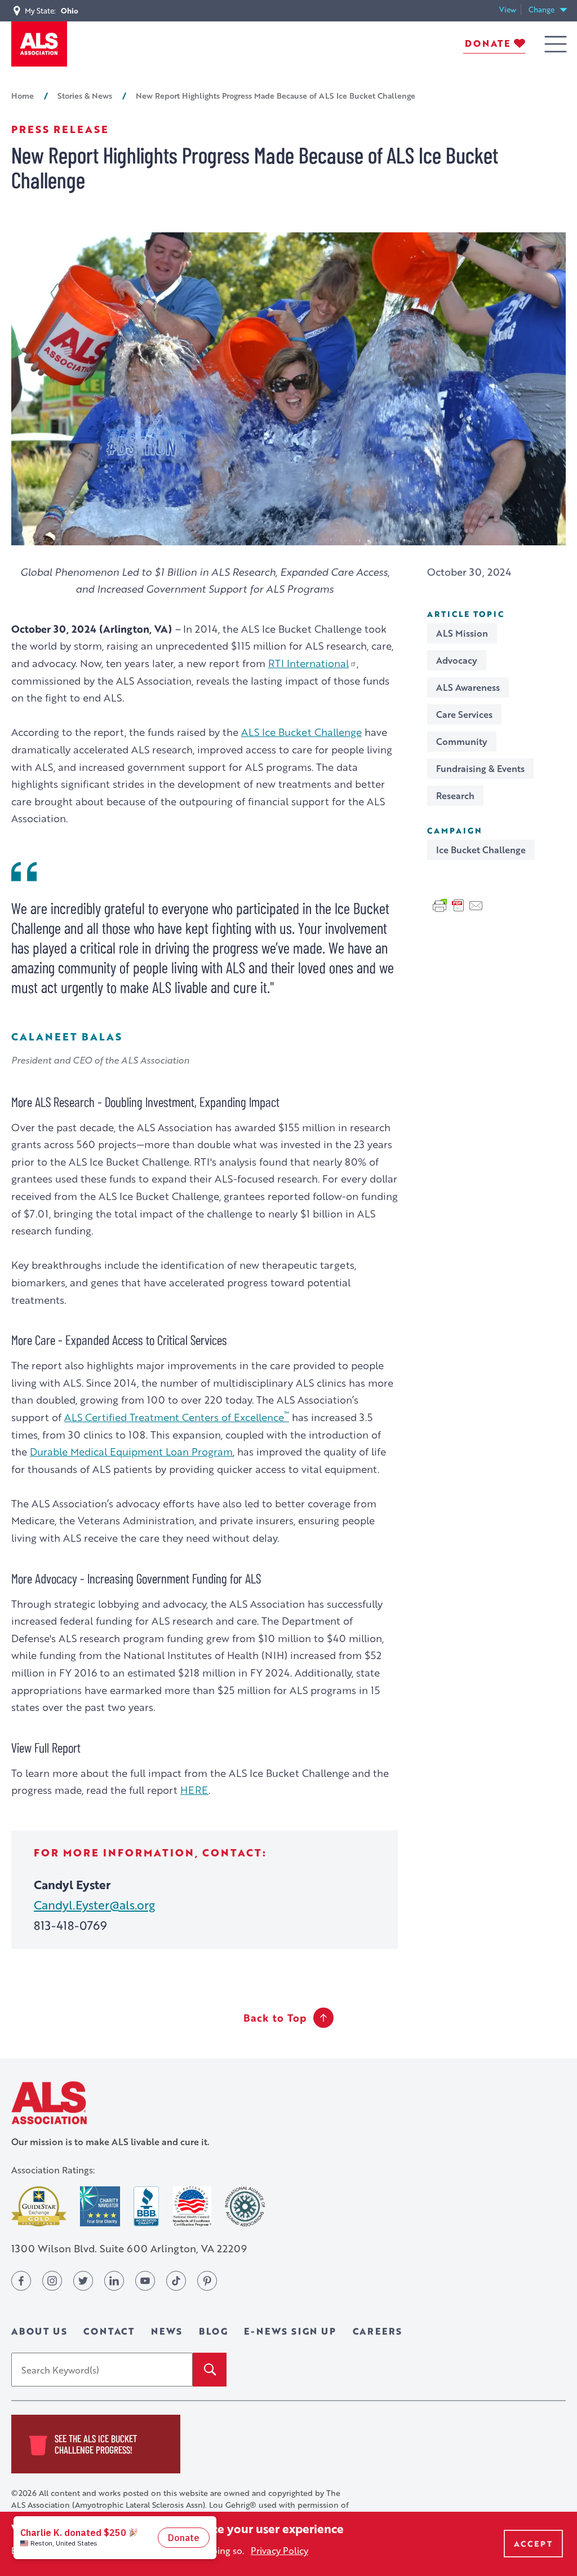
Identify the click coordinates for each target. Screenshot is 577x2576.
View (510, 10)
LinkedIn (114, 2281)
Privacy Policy (279, 2550)
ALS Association (49, 2103)
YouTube (145, 2281)
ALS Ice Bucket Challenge (301, 732)
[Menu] (556, 44)
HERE (194, 1790)
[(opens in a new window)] (39, 2206)
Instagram (52, 2281)
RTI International (309, 663)
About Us (39, 2331)
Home (23, 95)
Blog (213, 2331)
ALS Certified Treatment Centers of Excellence (177, 1417)
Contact (109, 2331)
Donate (488, 43)
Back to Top (275, 2018)
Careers (378, 2331)
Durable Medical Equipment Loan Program (131, 1451)
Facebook (21, 2281)
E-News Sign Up (290, 2331)
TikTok (176, 2281)
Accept (533, 2544)
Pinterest (207, 2281)
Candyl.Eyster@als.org (94, 1905)
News (167, 2331)
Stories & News (85, 95)
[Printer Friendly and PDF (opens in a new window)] (458, 905)
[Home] (39, 44)
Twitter (83, 2281)
